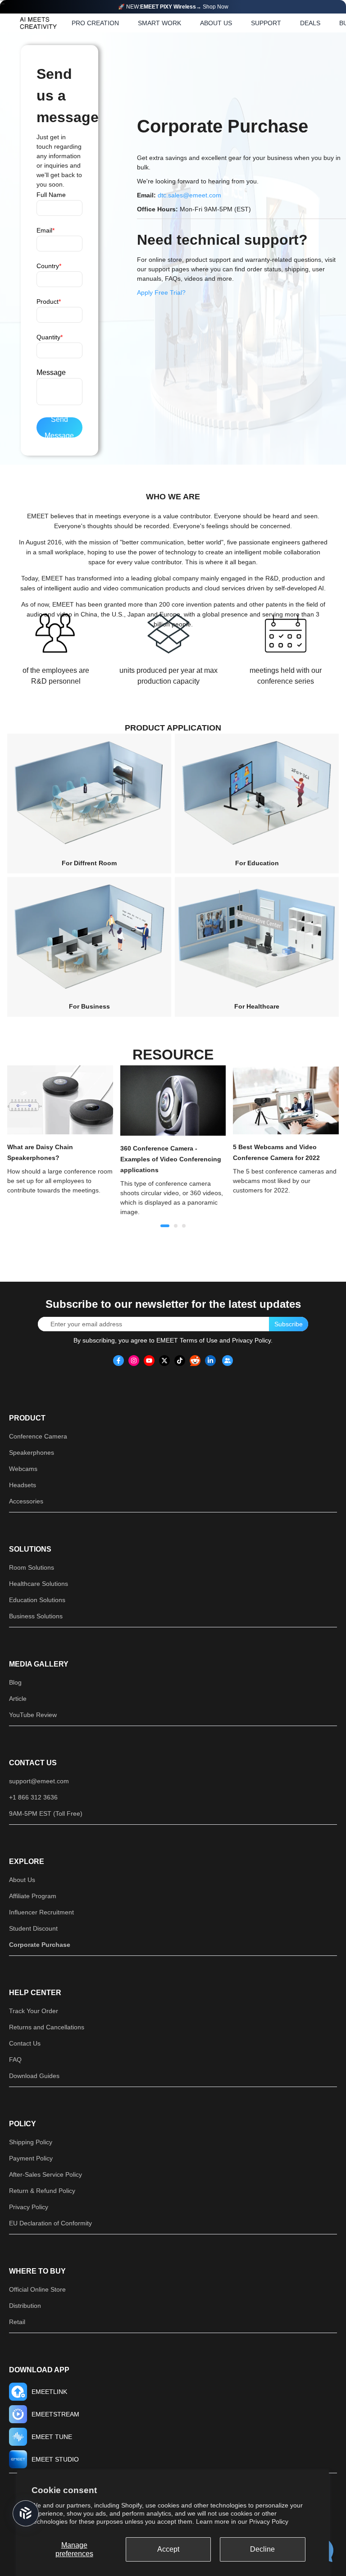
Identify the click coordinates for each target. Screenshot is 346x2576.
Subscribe (289, 1324)
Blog (15, 1682)
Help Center (35, 1993)
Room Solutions (32, 1567)
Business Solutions (36, 1616)
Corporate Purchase (40, 1945)
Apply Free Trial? (161, 292)
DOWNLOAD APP (39, 2370)
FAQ (15, 2060)
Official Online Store (37, 2289)
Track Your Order (34, 2011)
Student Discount (33, 1928)
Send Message (59, 427)
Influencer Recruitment (41, 1912)
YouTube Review (33, 1715)
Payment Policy (31, 2158)
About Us (22, 1880)
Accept (168, 2549)
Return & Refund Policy (42, 2191)
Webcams (23, 1469)
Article (18, 1699)
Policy (23, 2124)
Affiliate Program (33, 1896)
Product (27, 1418)
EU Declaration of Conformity (50, 2223)
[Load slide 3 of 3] (184, 1226)
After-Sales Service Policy (46, 2174)
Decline (262, 2549)
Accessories (26, 1501)
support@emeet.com (39, 1781)
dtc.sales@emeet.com (189, 195)
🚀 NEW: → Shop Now (173, 7)
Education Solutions (37, 1600)
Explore (27, 1861)
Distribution (25, 2306)
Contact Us (33, 1763)
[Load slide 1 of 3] (165, 1226)
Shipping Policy (31, 2142)
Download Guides (34, 2076)
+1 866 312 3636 (33, 1797)
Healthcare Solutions (39, 1584)
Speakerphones (32, 1452)
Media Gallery (39, 1664)
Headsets (23, 1485)
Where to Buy (37, 2271)
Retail (17, 2322)
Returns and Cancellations (47, 2027)
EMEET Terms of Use (187, 1340)
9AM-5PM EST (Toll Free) (46, 1813)
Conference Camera (38, 1436)
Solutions (30, 1549)
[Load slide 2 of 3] (176, 1226)
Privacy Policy (269, 2521)
